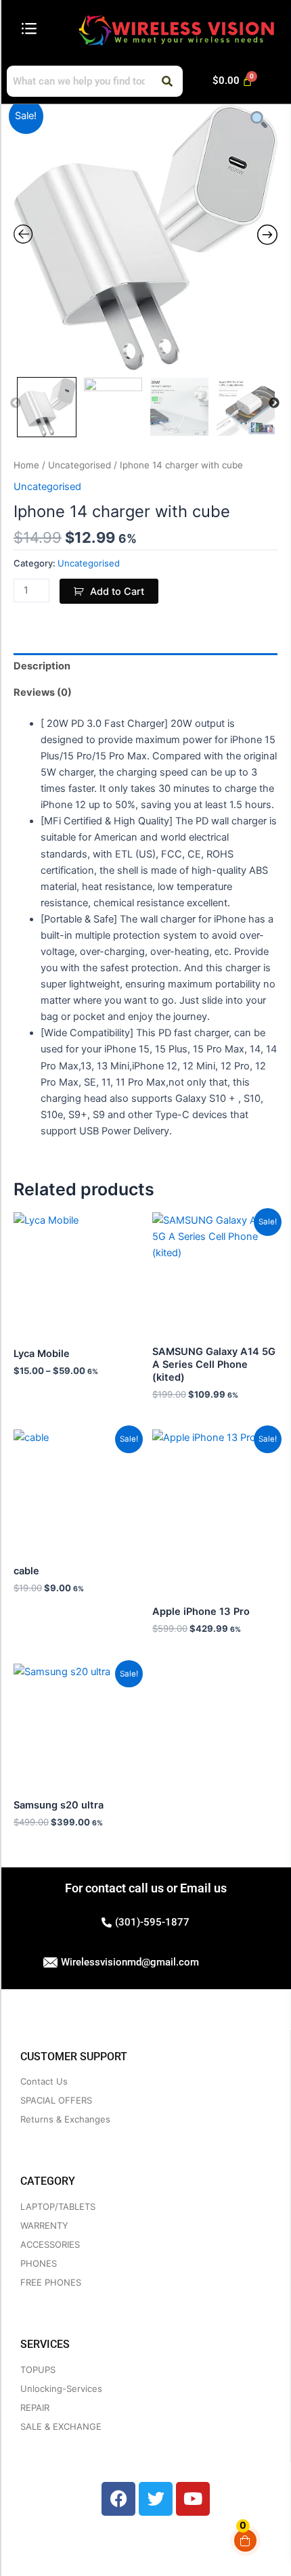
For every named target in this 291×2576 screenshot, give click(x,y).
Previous (16, 403)
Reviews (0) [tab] (43, 692)
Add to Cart (117, 592)
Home (26, 465)
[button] (29, 29)
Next (274, 403)
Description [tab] (42, 666)
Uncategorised (80, 465)
